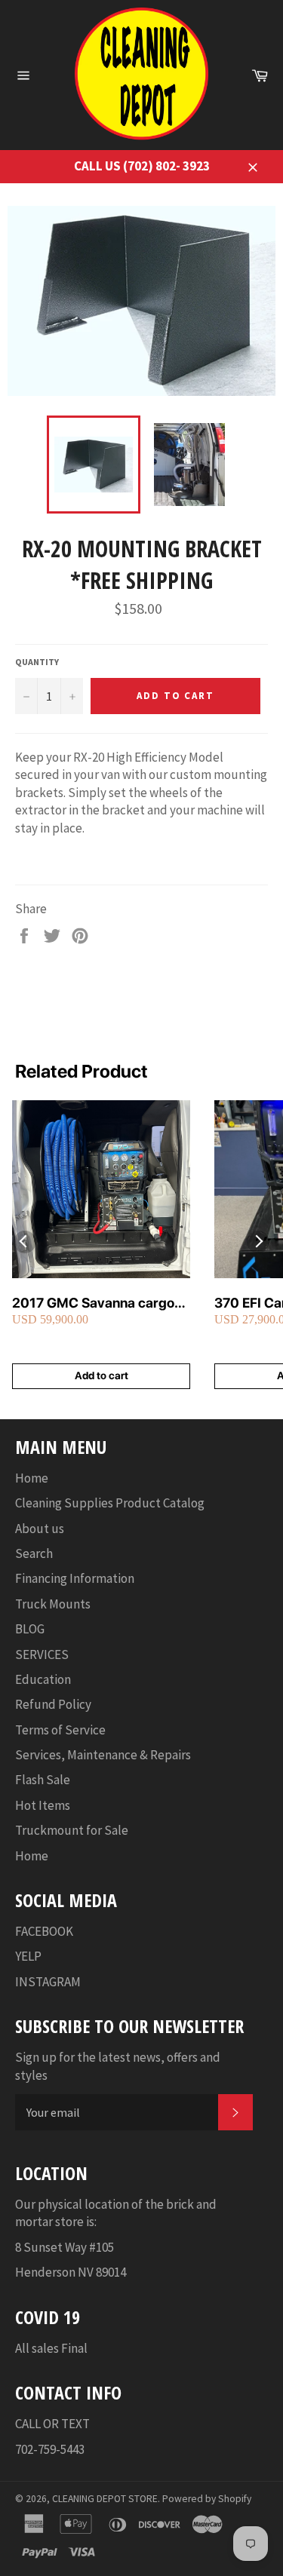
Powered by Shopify (207, 2499)
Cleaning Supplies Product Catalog (110, 1503)
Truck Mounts (53, 1604)
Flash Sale (43, 1780)
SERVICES (42, 1654)
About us (40, 1529)
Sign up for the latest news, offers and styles (118, 2066)
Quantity (37, 662)
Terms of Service (60, 1730)
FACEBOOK (44, 1931)
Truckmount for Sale (72, 1830)
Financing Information (75, 1578)
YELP (28, 1956)
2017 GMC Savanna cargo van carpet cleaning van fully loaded (100, 1303)
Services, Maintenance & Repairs (103, 1755)
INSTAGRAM (48, 1982)
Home (32, 1478)
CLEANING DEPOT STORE (105, 2499)
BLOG (30, 1629)
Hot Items (43, 1805)
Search (34, 1553)
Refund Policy (53, 1704)
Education (43, 1679)
